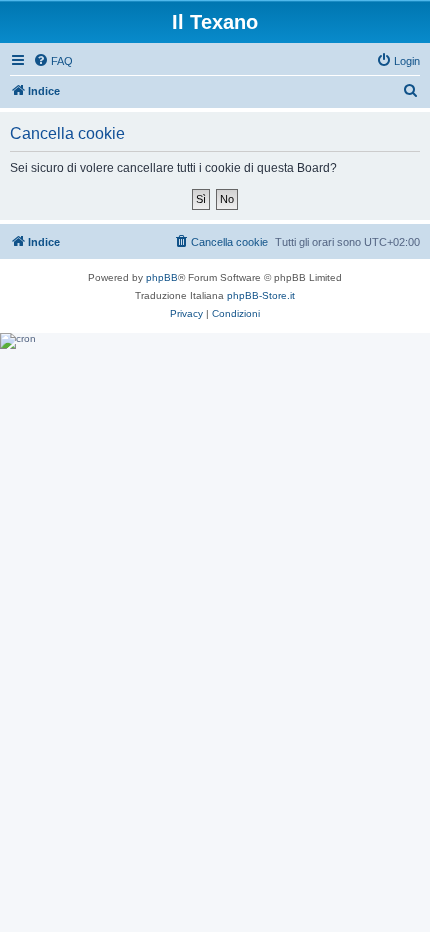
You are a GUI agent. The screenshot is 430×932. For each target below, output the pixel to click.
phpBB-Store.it (261, 295)
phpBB (162, 277)
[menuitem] (53, 61)
